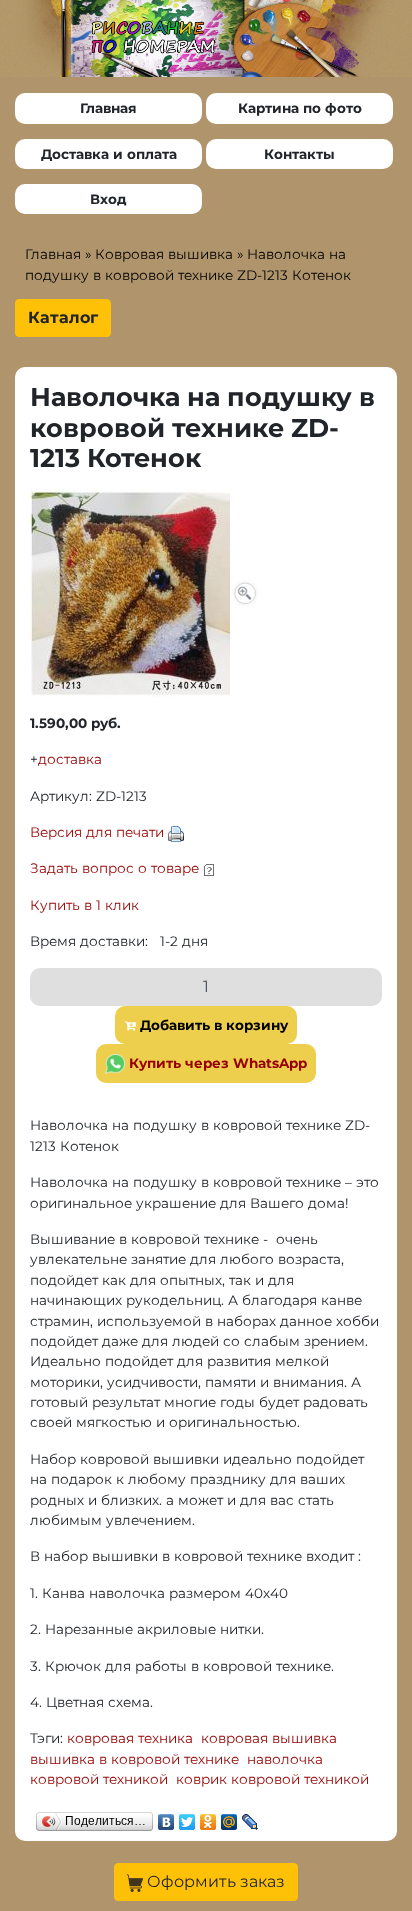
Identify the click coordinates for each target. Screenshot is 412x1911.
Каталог (63, 317)
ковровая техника (130, 1738)
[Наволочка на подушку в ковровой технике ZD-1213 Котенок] (145, 591)
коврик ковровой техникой (272, 1779)
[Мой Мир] (229, 1817)
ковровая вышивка (269, 1738)
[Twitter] (187, 1817)
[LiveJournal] (250, 1817)
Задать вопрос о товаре (114, 868)
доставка (70, 759)
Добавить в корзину (212, 1025)
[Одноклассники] (208, 1817)
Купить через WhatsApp (216, 1063)
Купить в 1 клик (84, 905)
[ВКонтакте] (166, 1817)
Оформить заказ (214, 1881)
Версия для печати (97, 832)
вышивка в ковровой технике (134, 1759)
